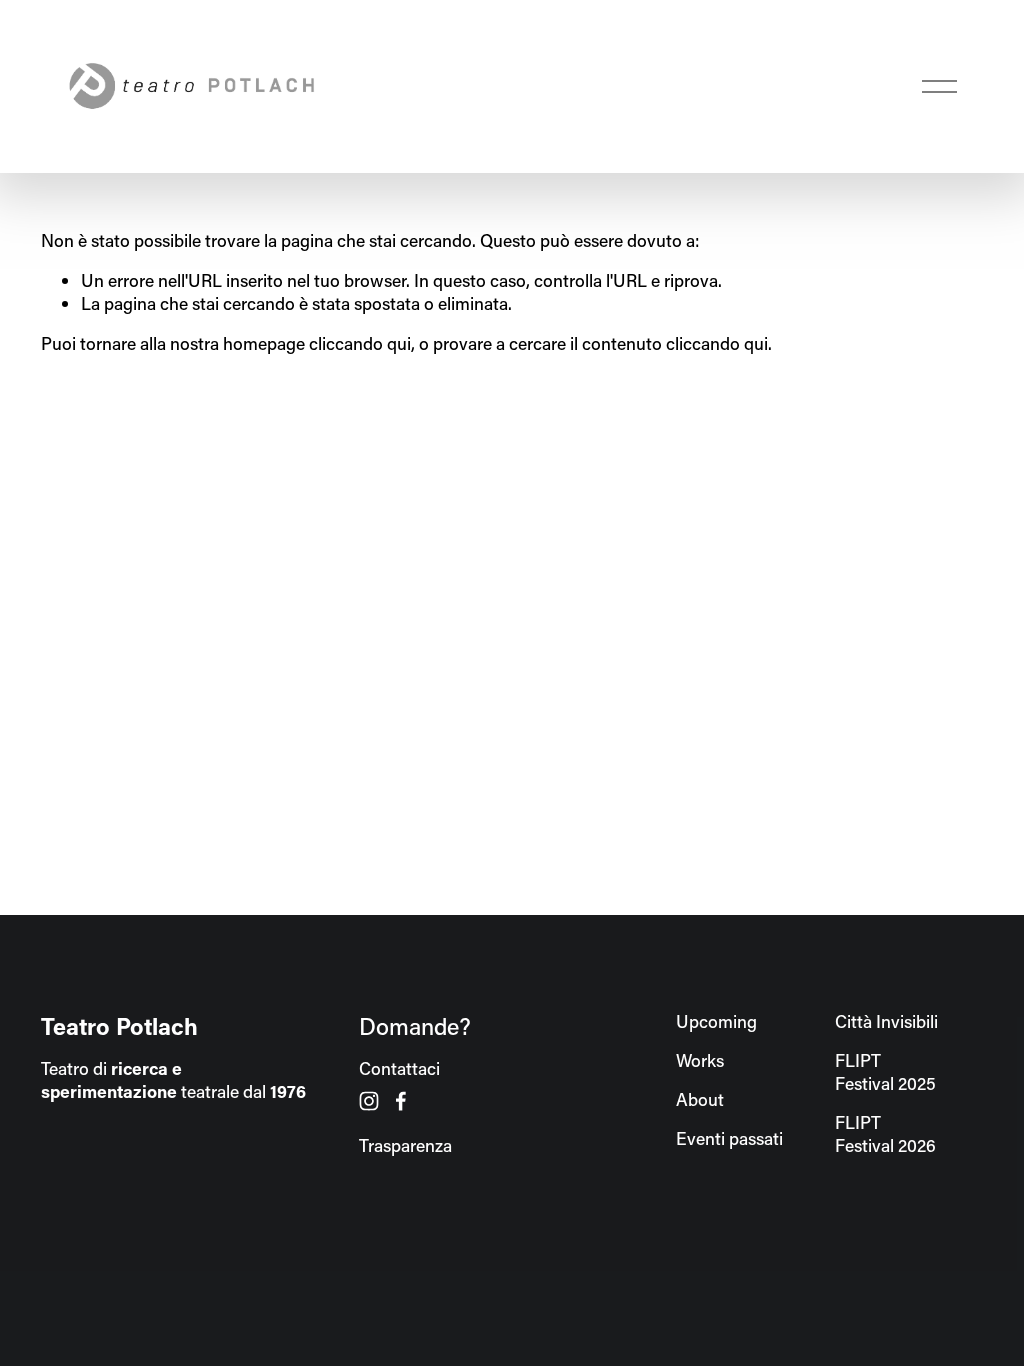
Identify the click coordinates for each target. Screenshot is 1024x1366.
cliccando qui (360, 343)
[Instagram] (369, 1101)
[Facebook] (401, 1101)
